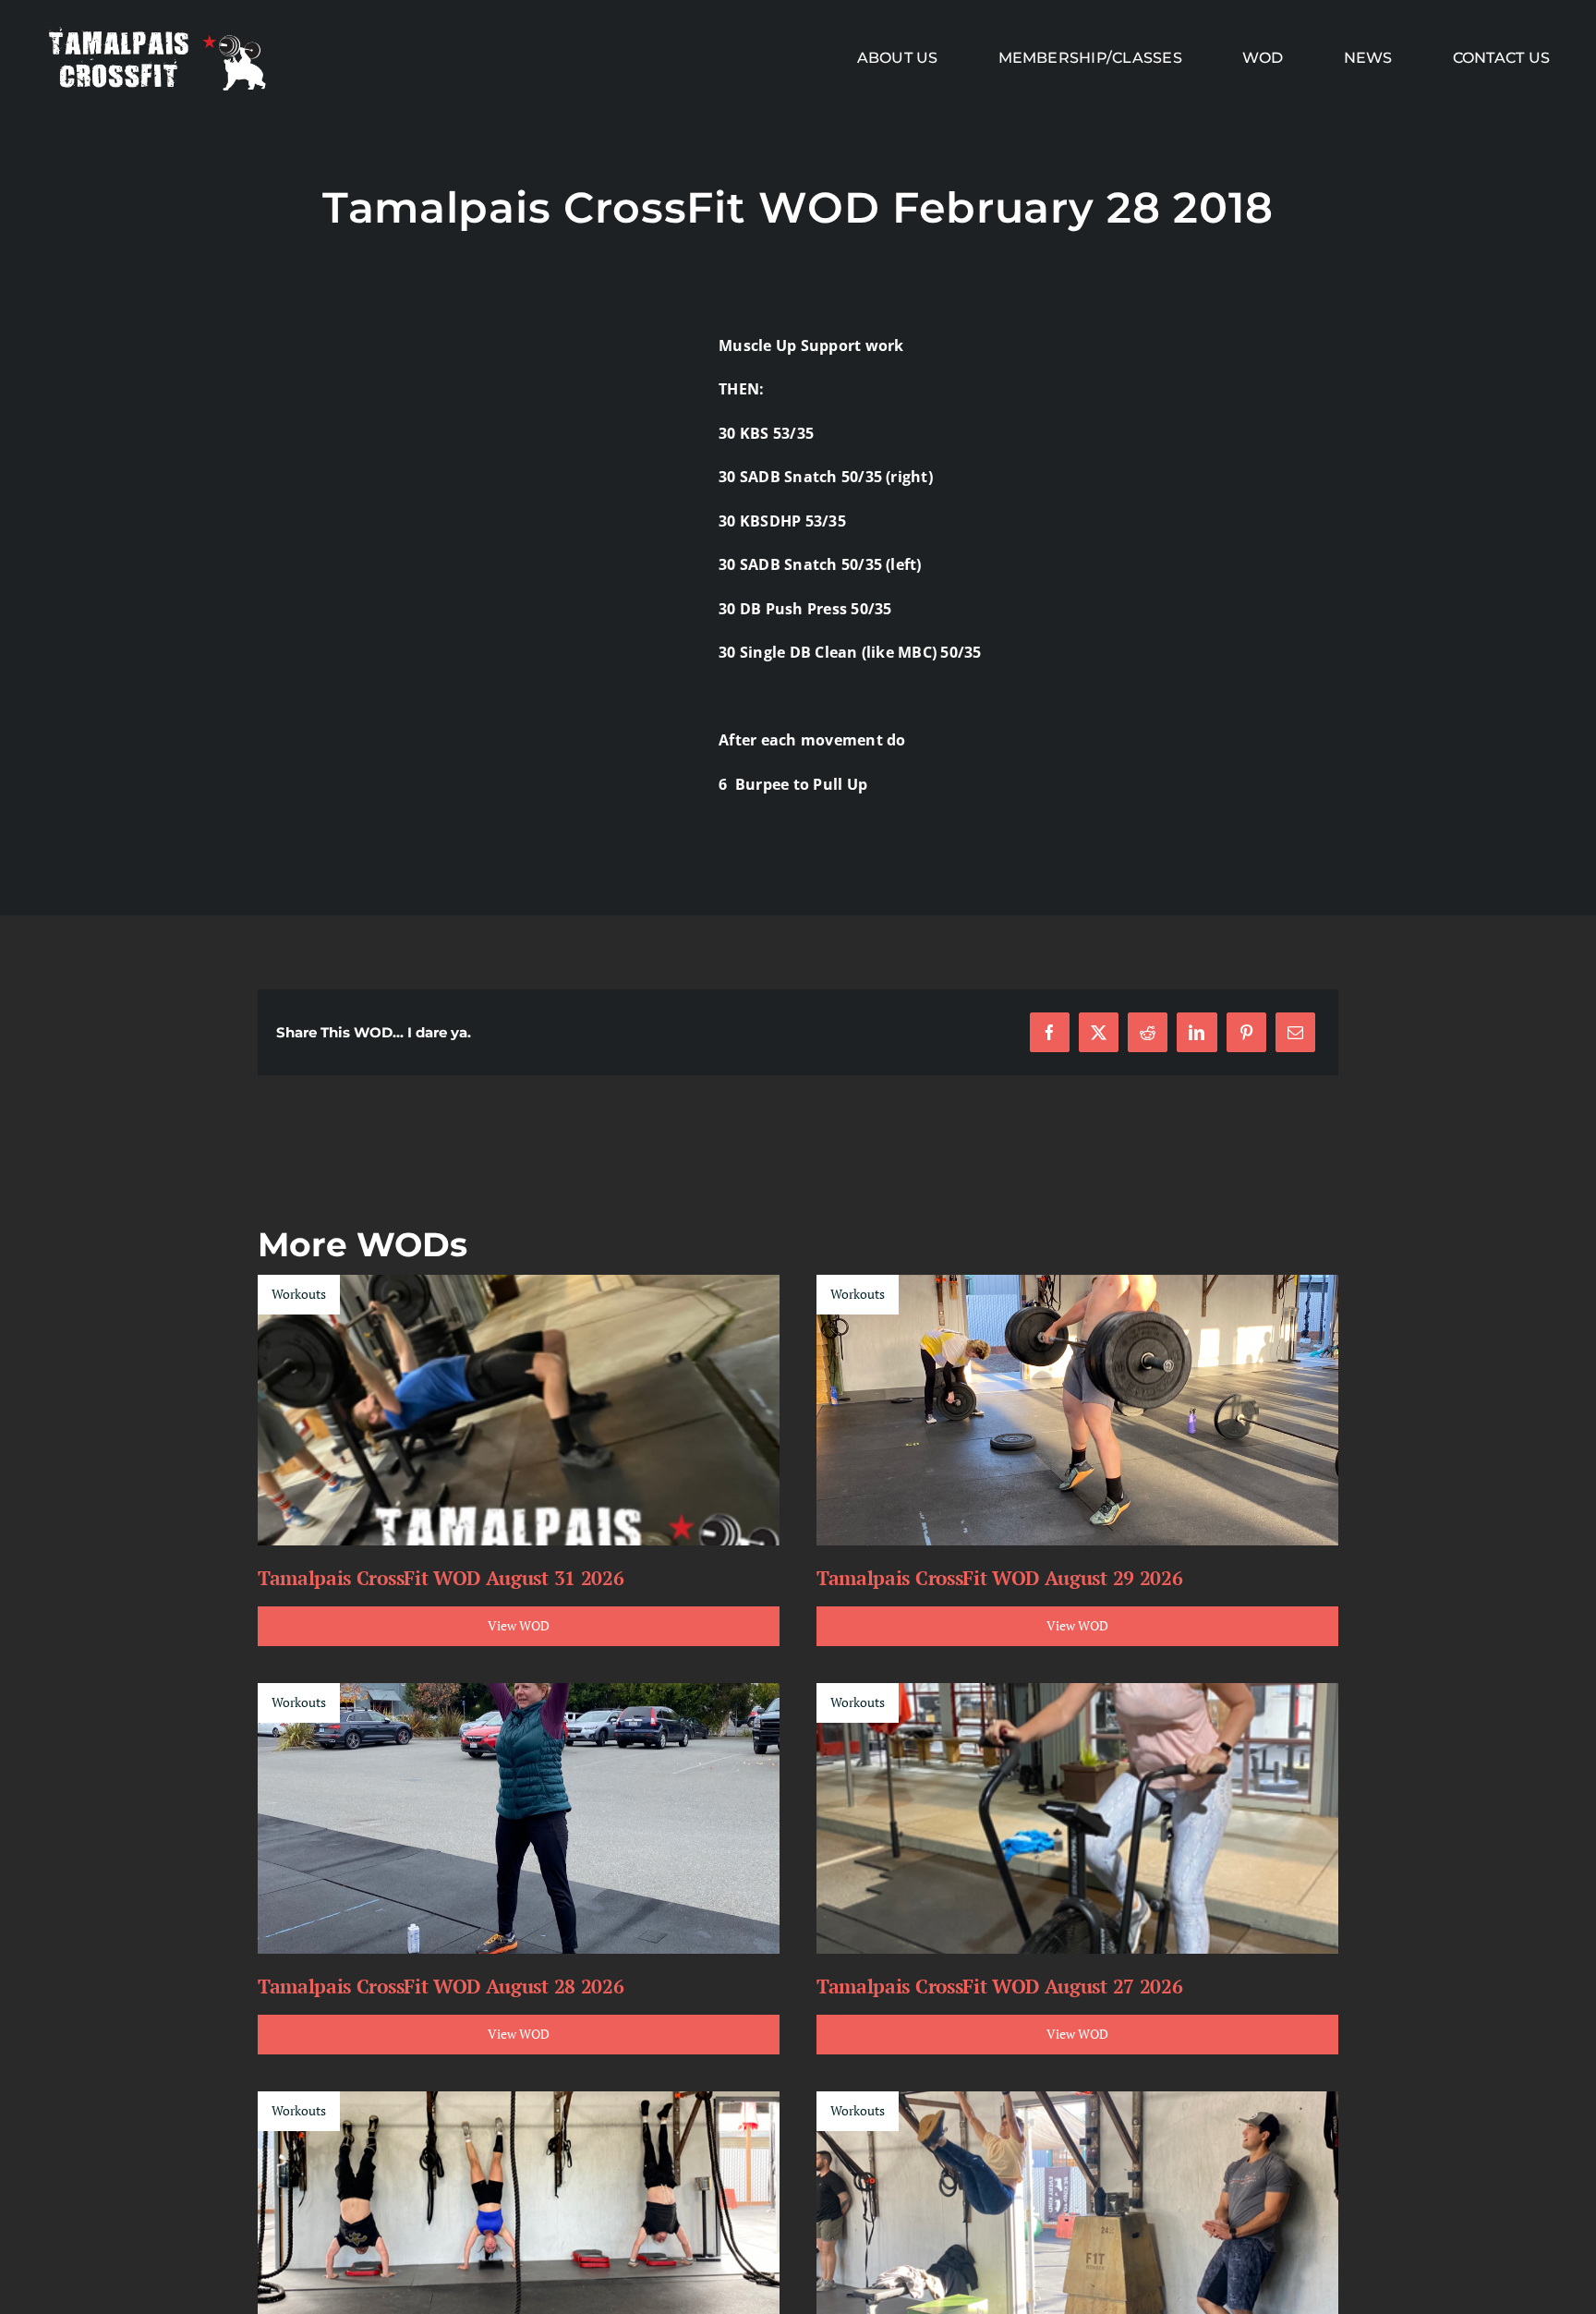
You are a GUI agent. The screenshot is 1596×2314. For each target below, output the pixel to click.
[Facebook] (1050, 1032)
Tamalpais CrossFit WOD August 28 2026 (441, 1986)
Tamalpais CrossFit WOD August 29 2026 (999, 1578)
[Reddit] (1148, 1032)
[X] (1099, 1032)
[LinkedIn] (1197, 1032)
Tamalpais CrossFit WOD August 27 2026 (999, 1986)
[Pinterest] (1246, 1032)
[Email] (1295, 1032)
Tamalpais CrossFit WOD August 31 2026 (441, 1578)
